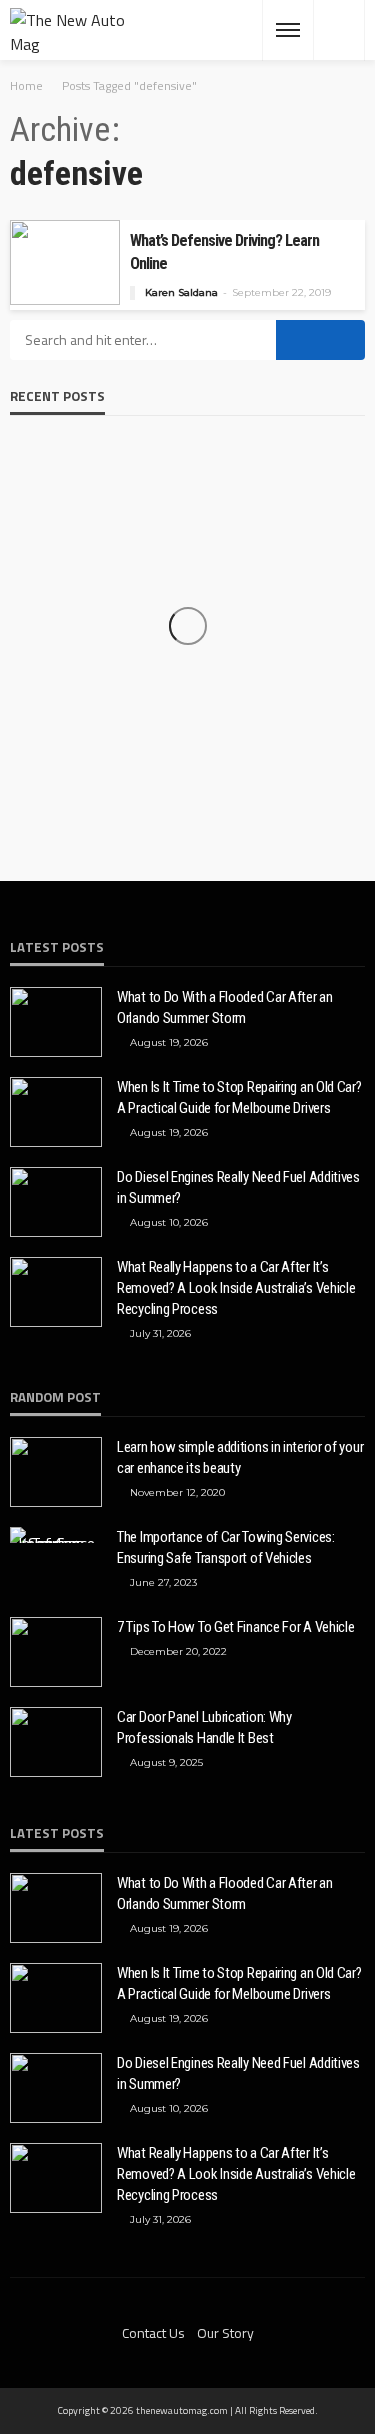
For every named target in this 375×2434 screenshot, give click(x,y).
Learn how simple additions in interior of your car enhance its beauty (240, 1457)
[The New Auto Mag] (71, 30)
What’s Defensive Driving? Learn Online (224, 252)
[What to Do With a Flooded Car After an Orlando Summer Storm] (56, 1022)
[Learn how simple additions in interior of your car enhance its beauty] (56, 1472)
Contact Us (153, 2332)
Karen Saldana (181, 292)
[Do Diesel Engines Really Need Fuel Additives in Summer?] (56, 1202)
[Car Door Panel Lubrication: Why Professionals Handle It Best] (56, 1742)
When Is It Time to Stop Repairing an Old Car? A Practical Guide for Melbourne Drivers (239, 1097)
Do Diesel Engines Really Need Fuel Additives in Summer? (238, 1187)
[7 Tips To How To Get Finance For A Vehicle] (56, 1652)
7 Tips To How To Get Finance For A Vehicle (235, 1627)
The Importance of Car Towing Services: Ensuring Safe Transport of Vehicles (226, 1547)
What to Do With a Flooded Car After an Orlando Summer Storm (225, 1007)
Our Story (225, 2332)
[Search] (339, 30)
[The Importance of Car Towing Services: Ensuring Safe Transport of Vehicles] (56, 1535)
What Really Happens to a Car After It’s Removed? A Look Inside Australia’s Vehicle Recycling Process (236, 1288)
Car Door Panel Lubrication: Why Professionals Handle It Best (204, 1727)
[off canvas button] (288, 30)
